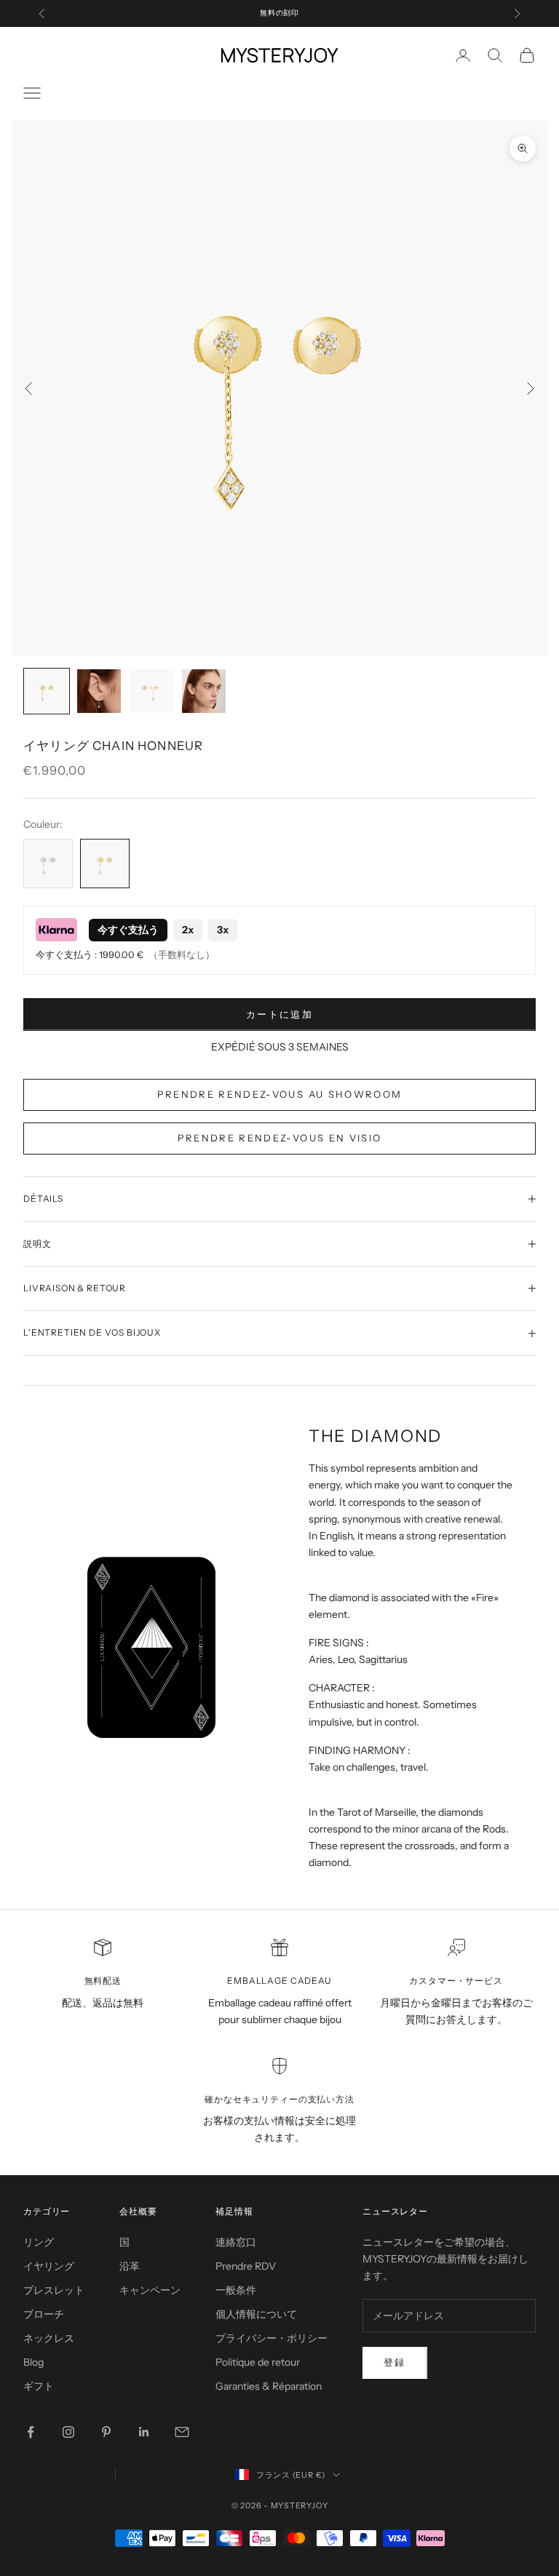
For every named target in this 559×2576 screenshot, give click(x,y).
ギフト (39, 2386)
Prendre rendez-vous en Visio (280, 1138)
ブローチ (44, 2314)
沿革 (130, 2266)
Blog (33, 2362)
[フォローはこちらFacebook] (31, 2432)
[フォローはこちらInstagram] (68, 2432)
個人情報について (256, 2314)
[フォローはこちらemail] (182, 2432)
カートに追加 (279, 1014)
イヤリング (49, 2266)
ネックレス (49, 2338)
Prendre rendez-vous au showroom (280, 1094)
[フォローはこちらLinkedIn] (144, 2432)
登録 (395, 2362)
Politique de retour (258, 2362)
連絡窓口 (236, 2242)
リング (39, 2242)
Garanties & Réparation (269, 2386)
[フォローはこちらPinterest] (106, 2432)
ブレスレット (54, 2290)
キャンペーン (150, 2290)
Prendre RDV (246, 2266)
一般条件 (236, 2290)
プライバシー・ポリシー (271, 2338)
